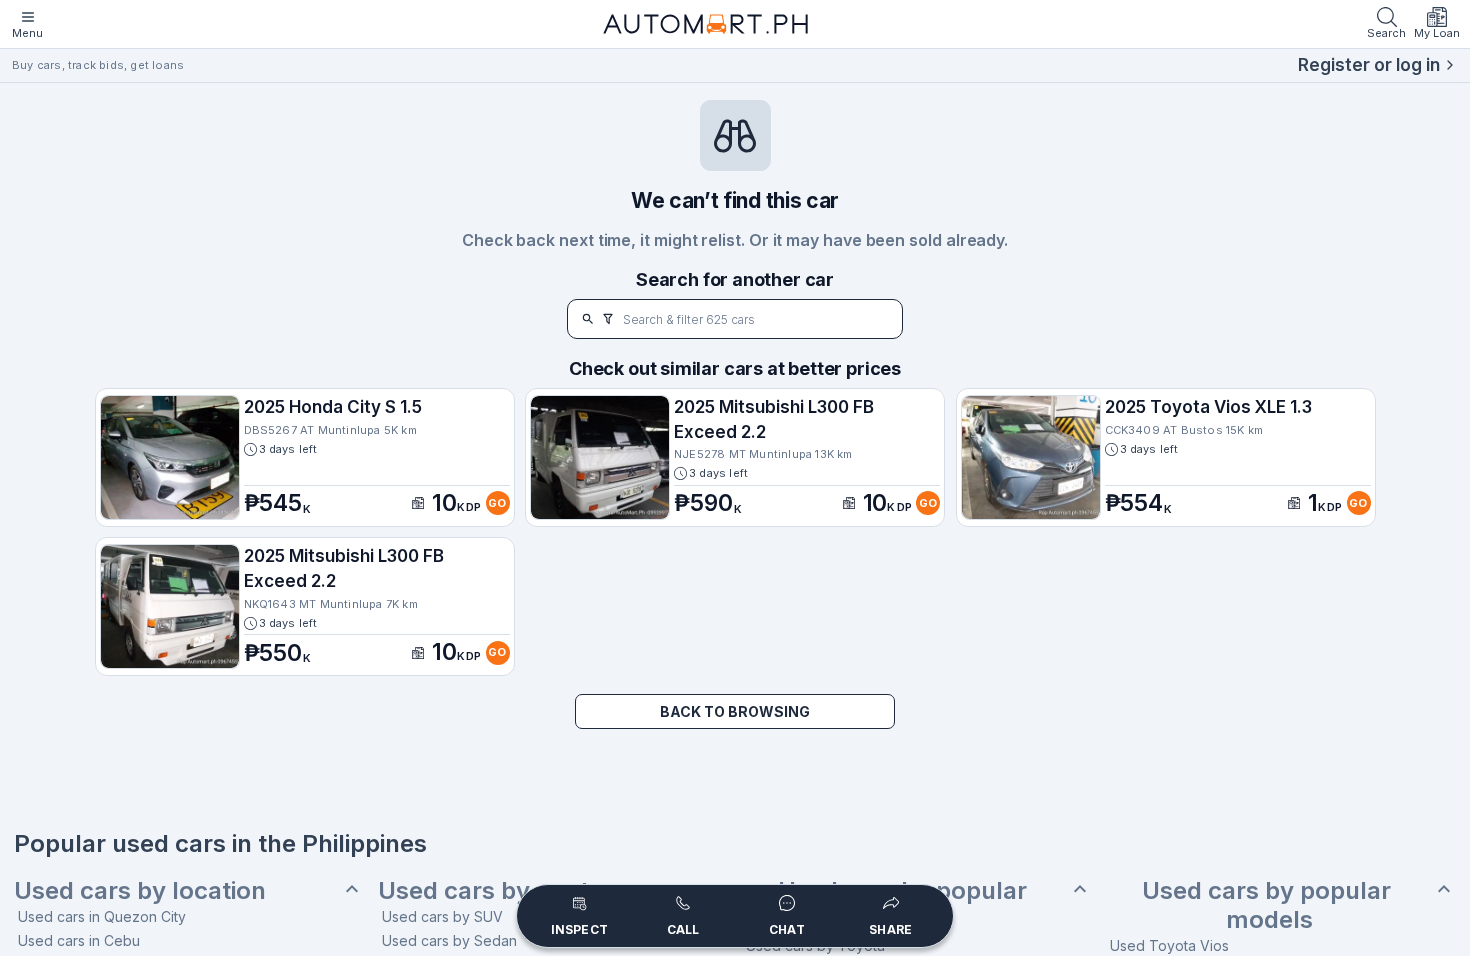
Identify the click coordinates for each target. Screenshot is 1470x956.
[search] (588, 319)
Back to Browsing (735, 711)
